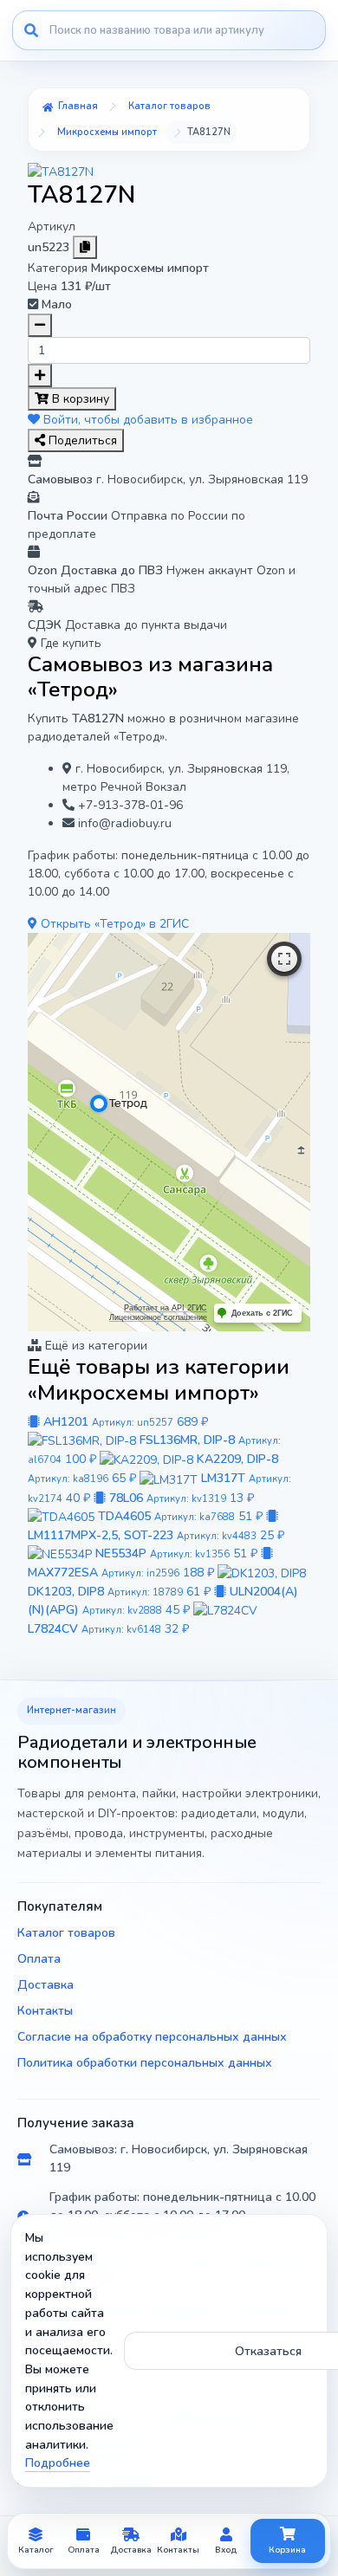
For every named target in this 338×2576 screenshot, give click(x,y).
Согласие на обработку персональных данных (152, 2037)
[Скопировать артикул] (85, 247)
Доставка (45, 1985)
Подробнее (58, 2463)
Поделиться (81, 440)
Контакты (45, 2011)
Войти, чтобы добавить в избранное (146, 420)
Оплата (39, 1959)
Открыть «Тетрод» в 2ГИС (113, 924)
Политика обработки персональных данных (145, 2063)
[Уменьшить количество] (40, 325)
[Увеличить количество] (40, 375)
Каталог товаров (66, 1933)
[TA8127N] (61, 171)
